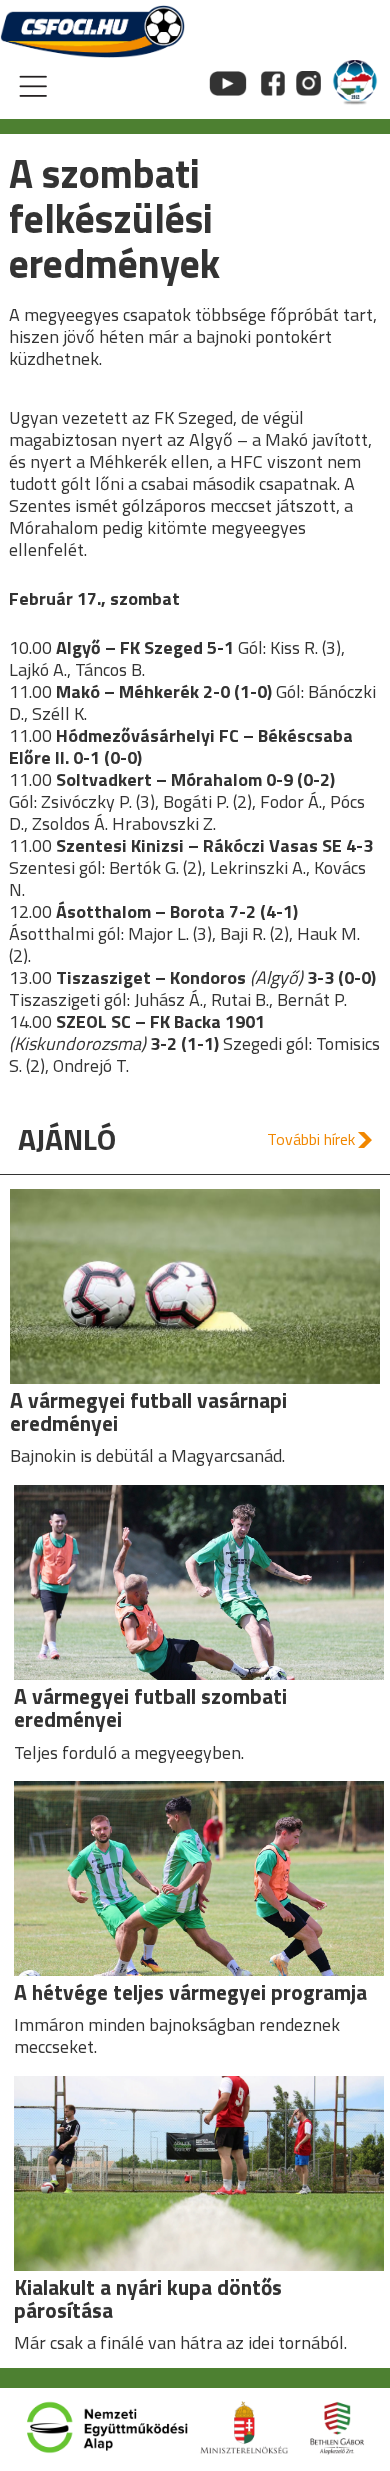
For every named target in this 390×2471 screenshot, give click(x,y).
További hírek (311, 1139)
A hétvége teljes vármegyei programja (190, 1992)
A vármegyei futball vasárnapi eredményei (148, 1411)
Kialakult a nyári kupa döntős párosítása (148, 2298)
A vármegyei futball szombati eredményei (150, 1707)
